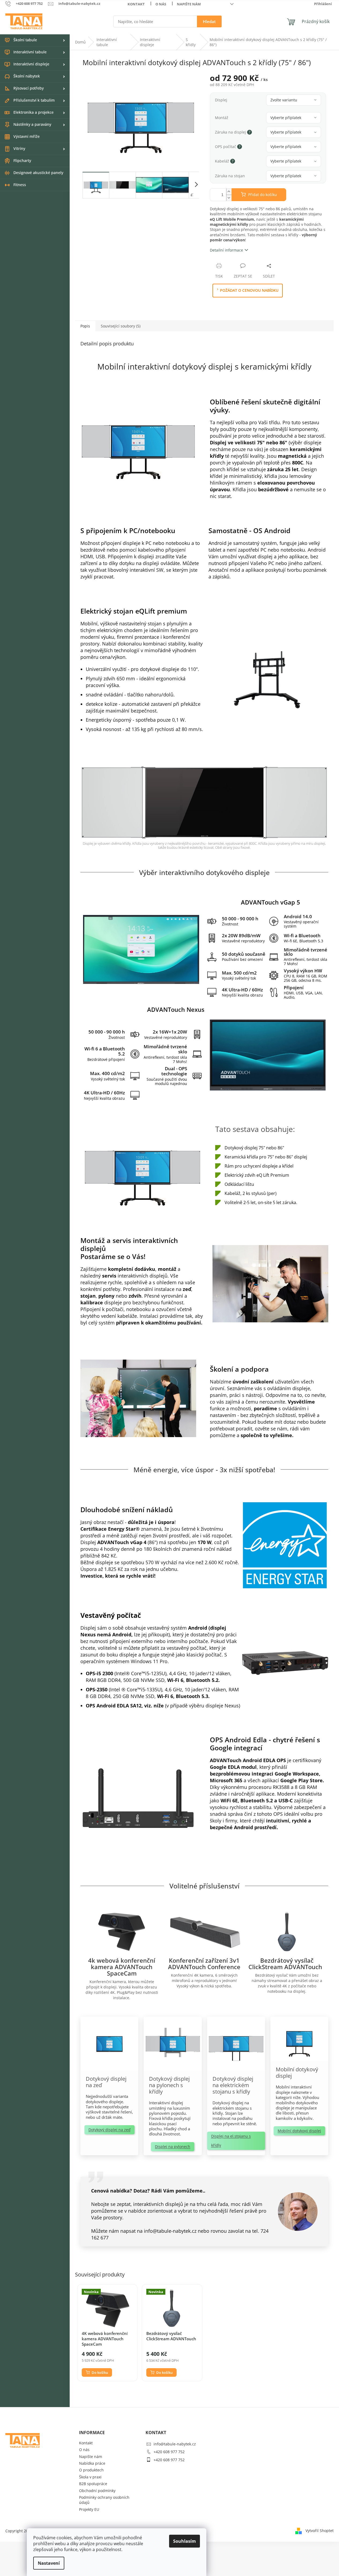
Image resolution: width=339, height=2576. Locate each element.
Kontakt (136, 4)
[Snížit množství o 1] (229, 198)
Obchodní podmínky (97, 2491)
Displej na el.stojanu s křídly (231, 2141)
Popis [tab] (85, 326)
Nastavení (49, 2563)
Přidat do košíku (262, 195)
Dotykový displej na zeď (109, 2130)
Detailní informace (226, 250)
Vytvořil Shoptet (320, 2530)
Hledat (209, 21)
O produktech (91, 2470)
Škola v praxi (90, 2477)
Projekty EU (89, 2509)
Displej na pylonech (173, 2147)
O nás (161, 4)
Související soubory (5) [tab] (121, 326)
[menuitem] (35, 40)
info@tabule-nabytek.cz (175, 2444)
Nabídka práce (92, 2463)
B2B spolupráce (93, 2484)
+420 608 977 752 (169, 2452)
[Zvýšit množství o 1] (229, 192)
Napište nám (189, 4)
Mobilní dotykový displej (299, 2131)
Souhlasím (185, 2541)
